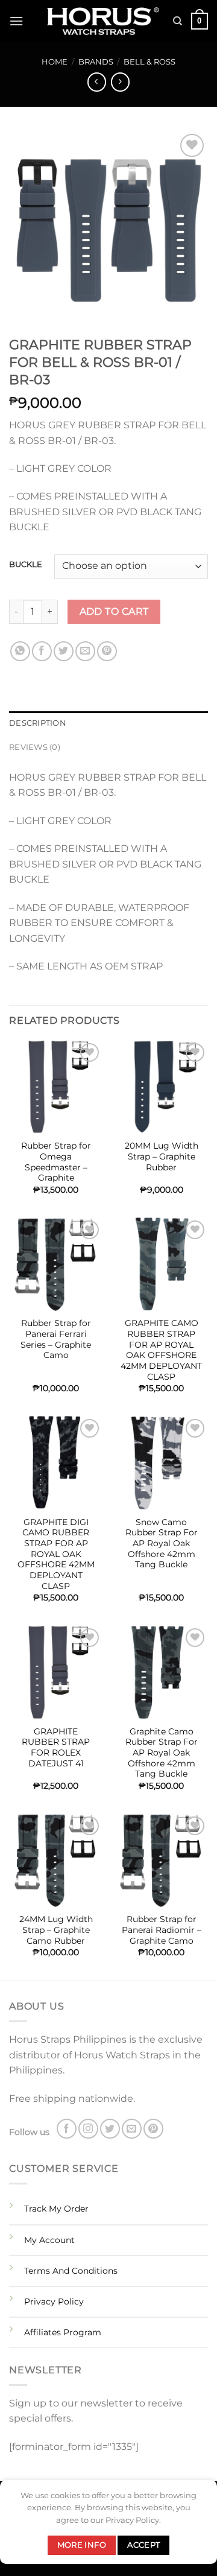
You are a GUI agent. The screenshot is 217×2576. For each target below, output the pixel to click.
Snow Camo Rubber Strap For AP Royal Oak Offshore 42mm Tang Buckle (162, 1543)
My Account (49, 2240)
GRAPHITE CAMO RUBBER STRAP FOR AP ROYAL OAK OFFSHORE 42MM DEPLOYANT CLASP (161, 1350)
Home (55, 62)
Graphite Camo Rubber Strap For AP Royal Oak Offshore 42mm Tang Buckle (162, 1753)
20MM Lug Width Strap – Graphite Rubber (162, 1156)
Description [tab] (38, 723)
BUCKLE (26, 565)
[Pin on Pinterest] (107, 651)
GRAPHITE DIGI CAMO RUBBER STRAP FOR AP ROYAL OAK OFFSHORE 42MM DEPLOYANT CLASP (56, 1554)
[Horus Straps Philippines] (104, 21)
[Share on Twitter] (64, 651)
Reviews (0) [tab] (35, 747)
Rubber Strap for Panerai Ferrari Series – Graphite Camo (56, 1339)
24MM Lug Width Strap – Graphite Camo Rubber (56, 1930)
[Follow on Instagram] (88, 2129)
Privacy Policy (54, 2302)
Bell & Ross (149, 62)
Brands (96, 62)
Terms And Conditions (71, 2271)
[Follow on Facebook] (67, 2129)
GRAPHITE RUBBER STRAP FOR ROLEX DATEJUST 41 (56, 1747)
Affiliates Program (63, 2332)
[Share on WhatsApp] (20, 651)
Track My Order (56, 2209)
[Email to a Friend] (85, 651)
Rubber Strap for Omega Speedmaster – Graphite (56, 1162)
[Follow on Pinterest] (153, 2129)
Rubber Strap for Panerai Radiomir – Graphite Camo (162, 1930)
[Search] (178, 21)
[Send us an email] (132, 2129)
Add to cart (114, 611)
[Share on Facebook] (42, 651)
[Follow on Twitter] (110, 2129)
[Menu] (16, 21)
